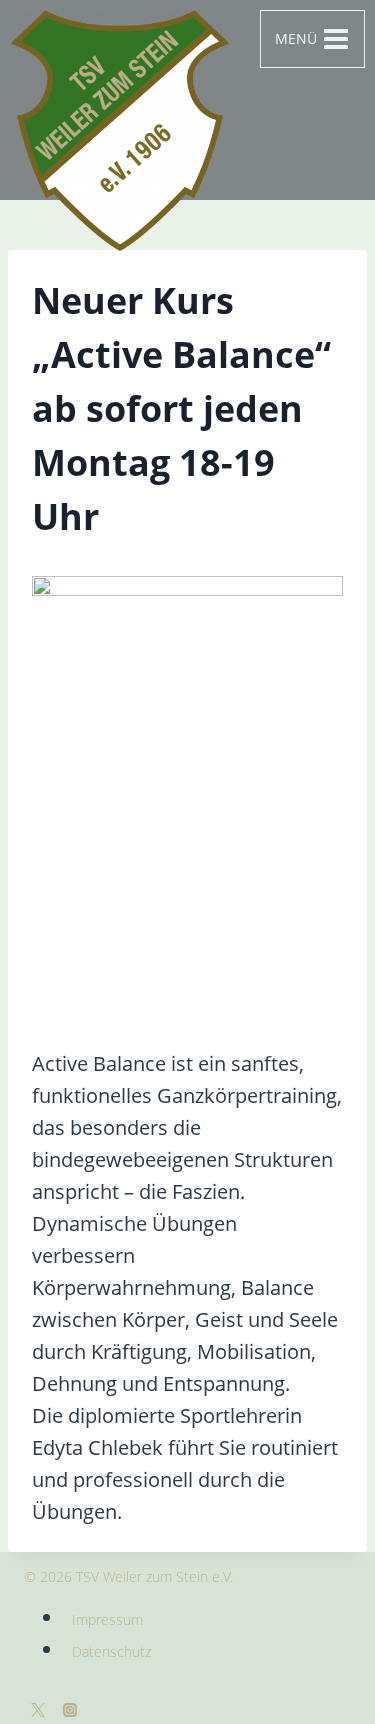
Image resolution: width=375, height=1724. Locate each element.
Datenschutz (111, 1651)
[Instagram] (70, 1710)
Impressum (107, 1619)
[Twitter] (38, 1710)
